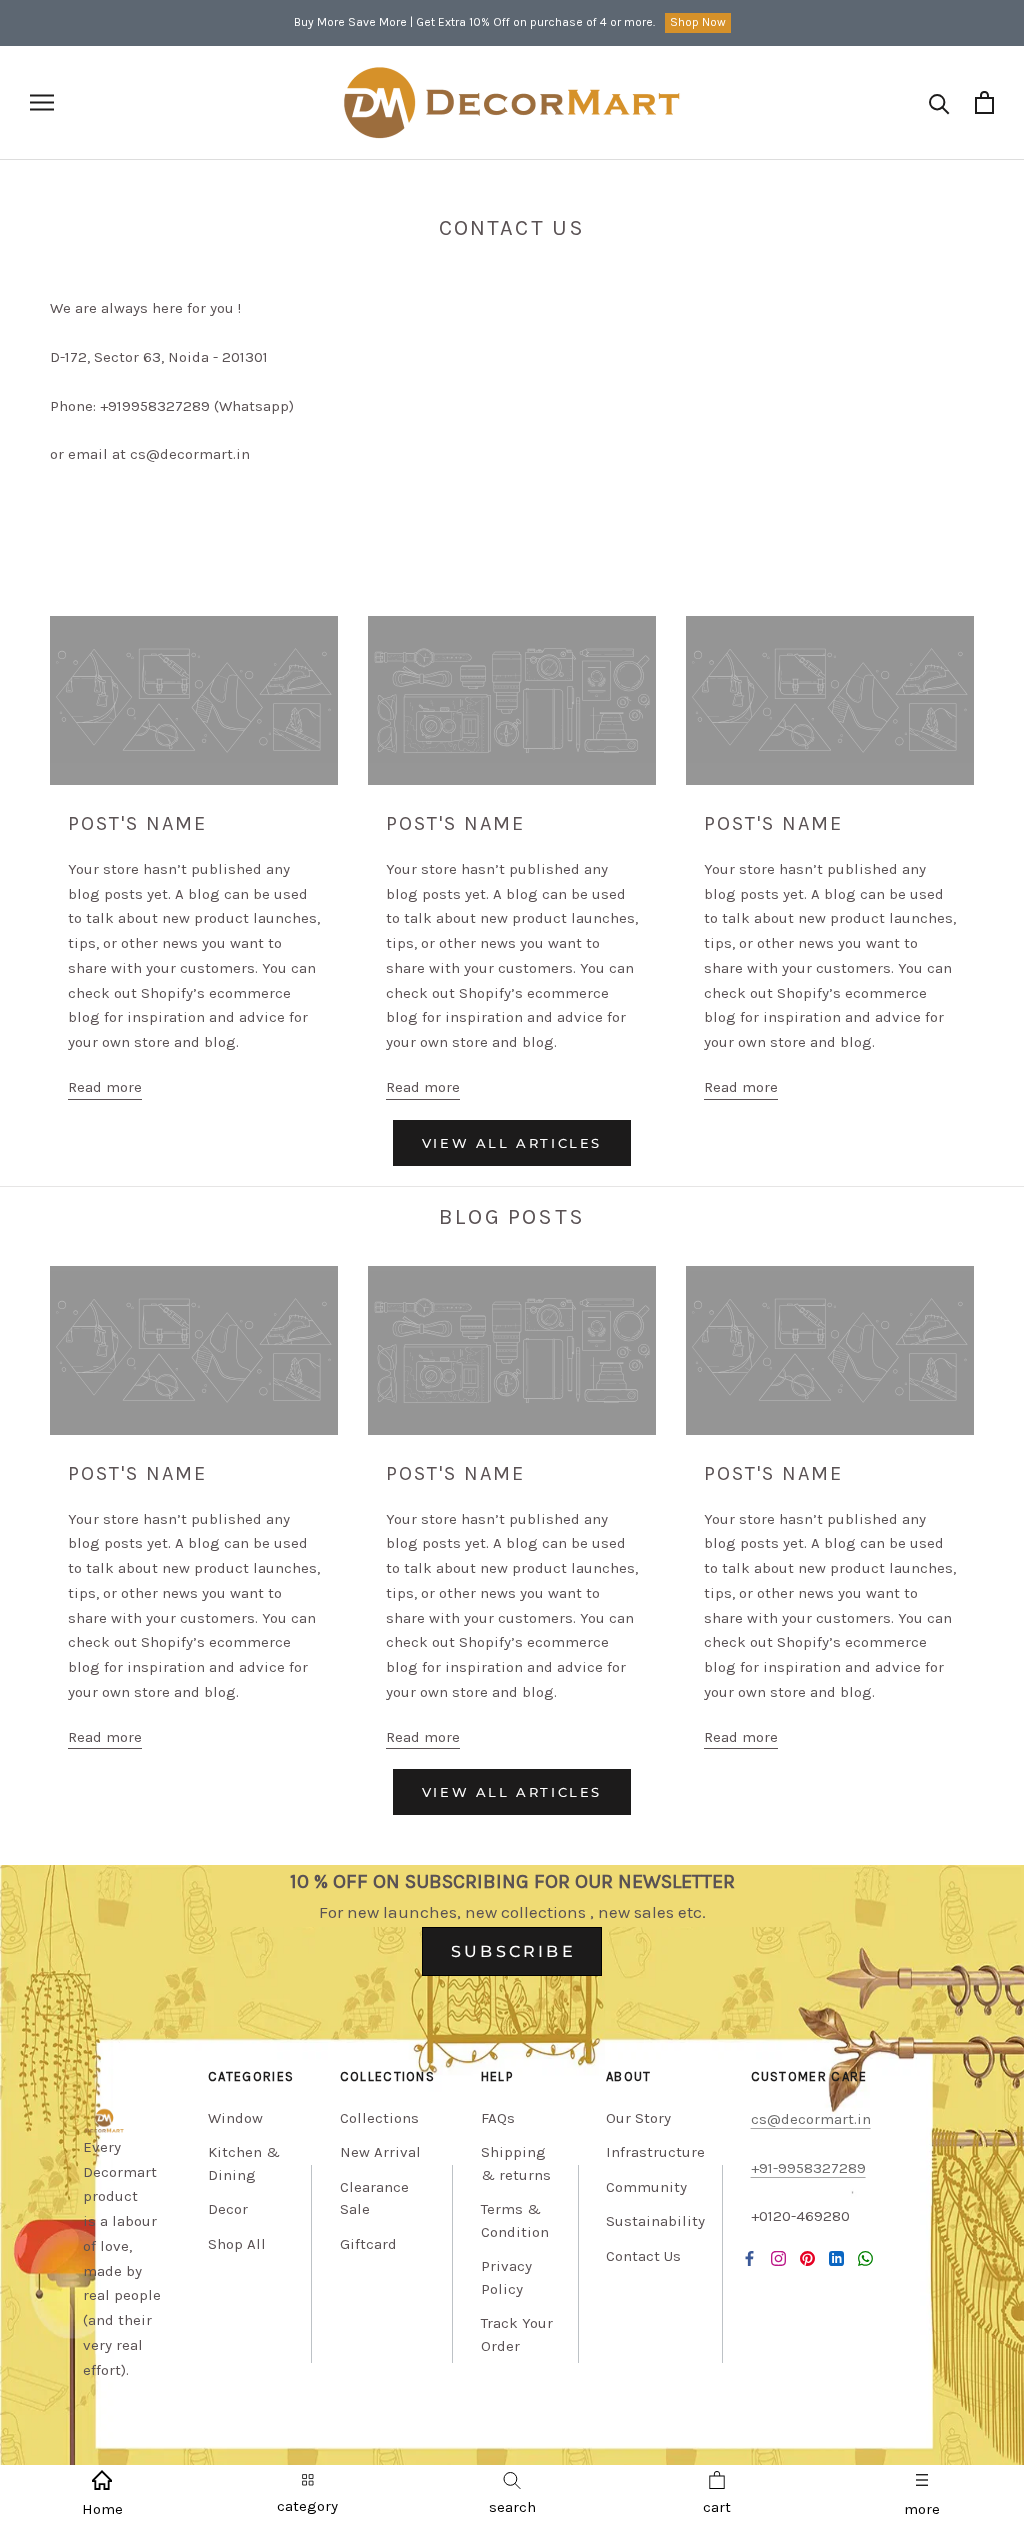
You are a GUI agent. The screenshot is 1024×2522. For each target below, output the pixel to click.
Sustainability (655, 2221)
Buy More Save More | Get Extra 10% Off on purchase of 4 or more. (474, 22)
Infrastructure (655, 2152)
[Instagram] (778, 2257)
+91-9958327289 (808, 2168)
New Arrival (380, 2152)
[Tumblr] (865, 2257)
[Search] (939, 102)
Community (646, 2187)
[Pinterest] (807, 2257)
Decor (228, 2209)
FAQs (498, 2118)
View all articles (512, 1143)
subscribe (513, 1951)
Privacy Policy (506, 2277)
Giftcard (368, 2244)
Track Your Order (517, 2334)
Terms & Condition (515, 2220)
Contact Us (643, 2256)
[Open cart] (984, 102)
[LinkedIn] (836, 2257)
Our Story (638, 2118)
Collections (379, 2118)
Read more (105, 1087)
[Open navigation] (42, 102)
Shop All (237, 2244)
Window (235, 2118)
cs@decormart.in (811, 2119)
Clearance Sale (374, 2198)
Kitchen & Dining (244, 2163)
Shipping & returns (516, 2163)
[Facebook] (749, 2257)
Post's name (137, 823)
